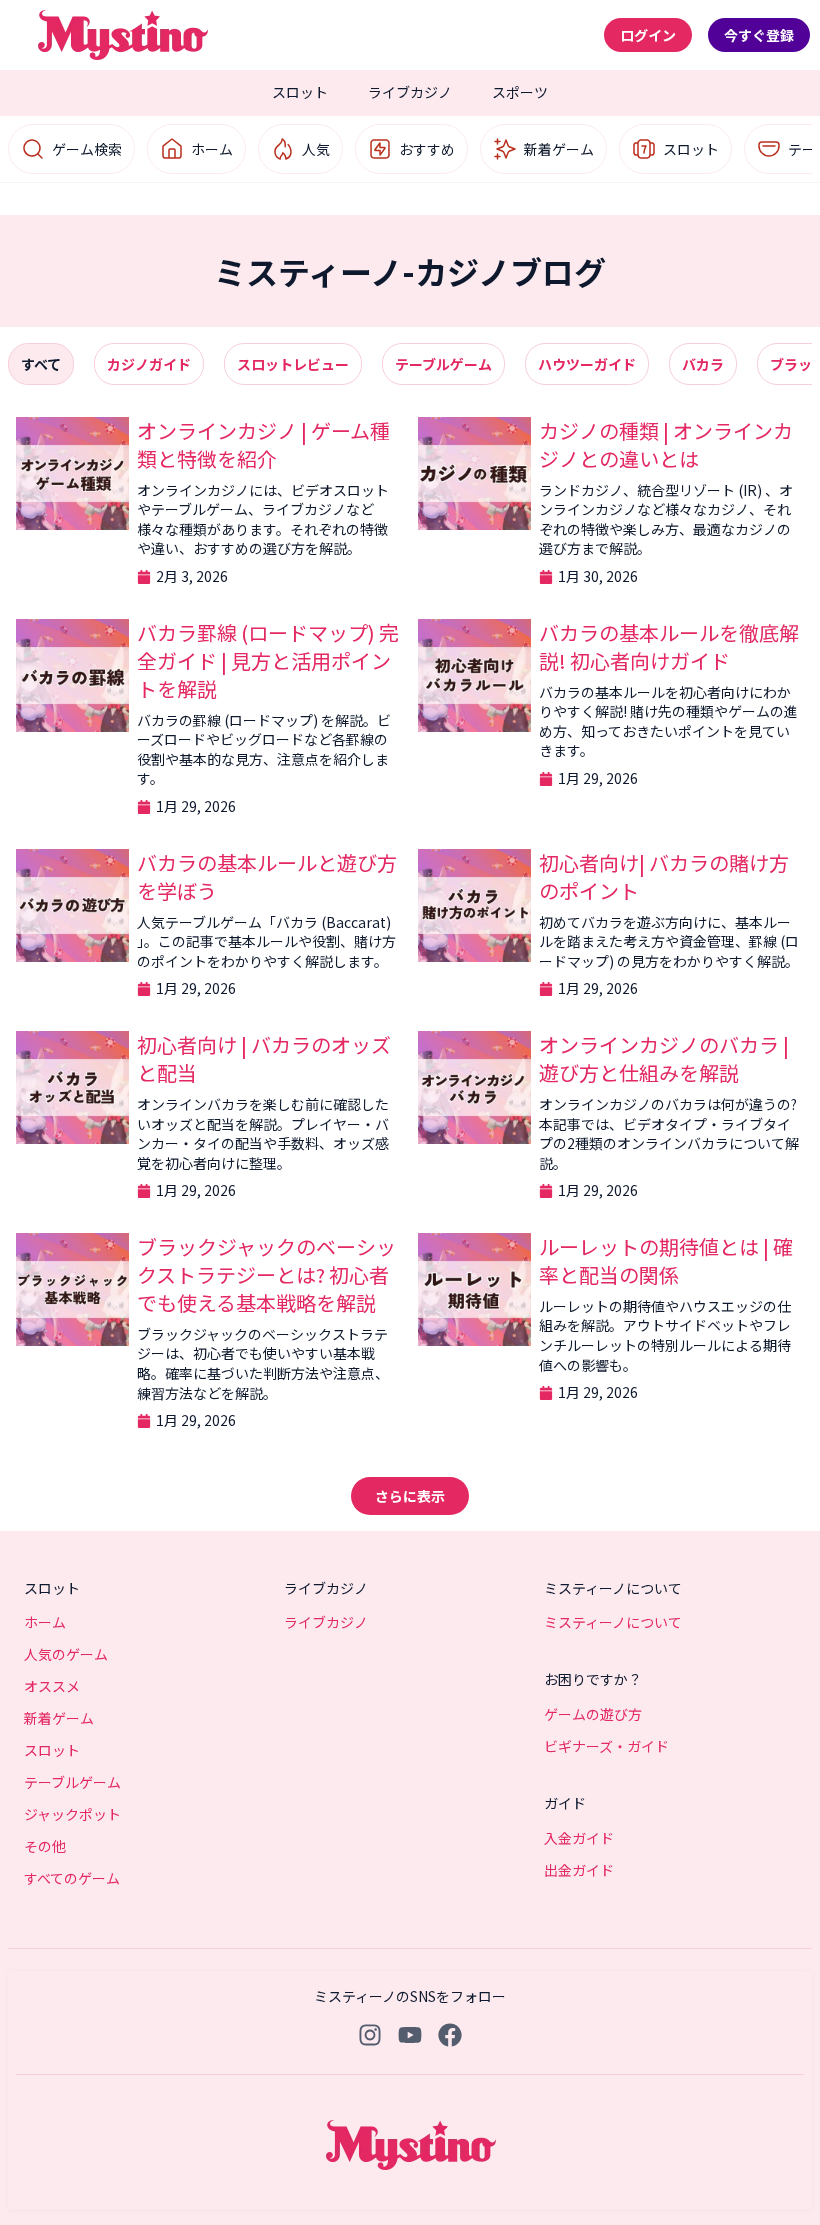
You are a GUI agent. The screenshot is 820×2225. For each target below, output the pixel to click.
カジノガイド (149, 364)
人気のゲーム (66, 1654)
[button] (410, 1496)
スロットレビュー (293, 364)
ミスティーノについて (613, 1622)
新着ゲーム (559, 149)
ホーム (212, 149)
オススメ (52, 1686)
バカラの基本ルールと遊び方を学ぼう (267, 876)
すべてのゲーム (72, 1878)
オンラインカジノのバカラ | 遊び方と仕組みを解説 (664, 1058)
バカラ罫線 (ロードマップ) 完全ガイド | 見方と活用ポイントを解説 (268, 660)
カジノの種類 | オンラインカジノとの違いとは (666, 444)
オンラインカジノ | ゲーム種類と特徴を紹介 (263, 444)
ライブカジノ (410, 92)
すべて (41, 364)
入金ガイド (579, 1838)
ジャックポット (72, 1814)
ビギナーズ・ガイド (606, 1746)
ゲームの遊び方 (593, 1714)
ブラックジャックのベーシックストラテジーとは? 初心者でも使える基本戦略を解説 (266, 1274)
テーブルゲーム (443, 364)
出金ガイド (579, 1870)
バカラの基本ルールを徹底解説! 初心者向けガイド (669, 646)
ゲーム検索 (87, 149)
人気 (316, 149)
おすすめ (427, 149)
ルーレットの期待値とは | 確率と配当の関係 (666, 1260)
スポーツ (520, 92)
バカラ (703, 364)
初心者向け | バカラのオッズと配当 (264, 1058)
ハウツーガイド (587, 364)
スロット (300, 92)
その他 (45, 1846)
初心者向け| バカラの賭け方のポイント (664, 876)
